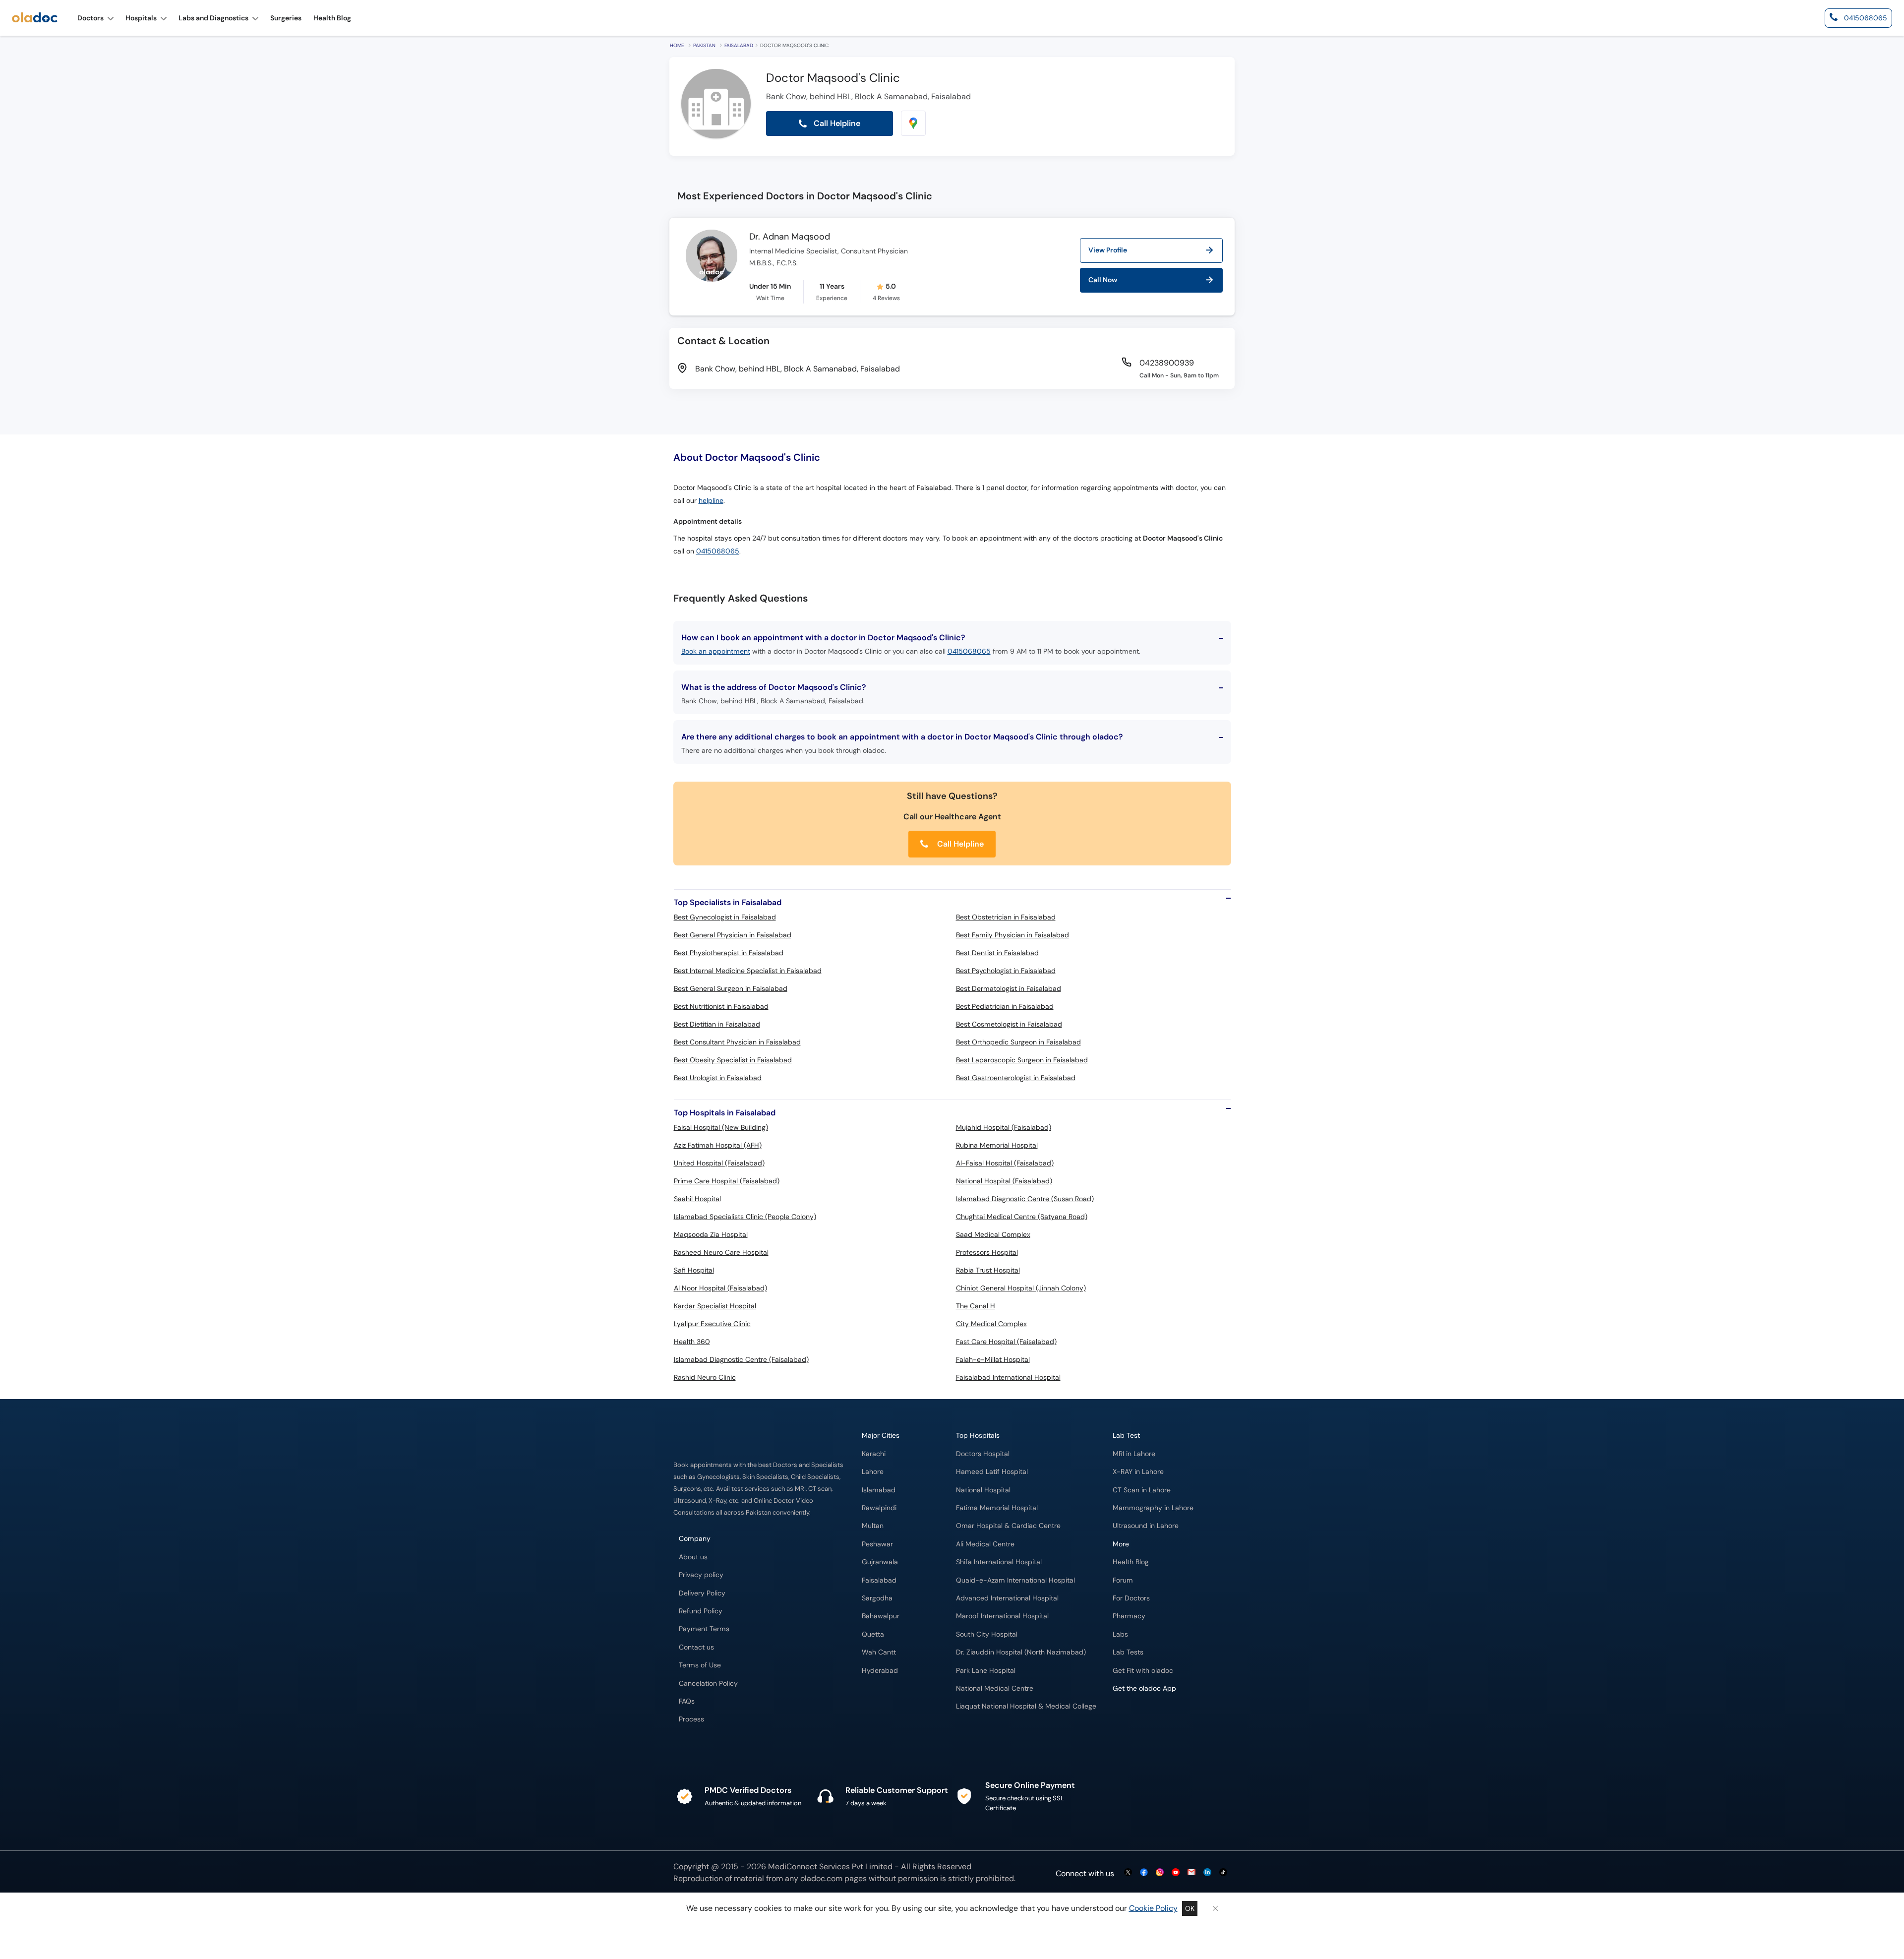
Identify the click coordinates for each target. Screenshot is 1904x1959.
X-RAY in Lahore (1138, 1472)
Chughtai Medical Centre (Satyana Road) (1022, 1217)
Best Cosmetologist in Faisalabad (1009, 1024)
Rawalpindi (879, 1508)
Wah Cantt (879, 1652)
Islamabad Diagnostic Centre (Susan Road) (1025, 1199)
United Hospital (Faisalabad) (719, 1163)
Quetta (873, 1634)
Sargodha (877, 1598)
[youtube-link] (1176, 1873)
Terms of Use (700, 1665)
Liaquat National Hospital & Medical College (1026, 1706)
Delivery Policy (702, 1593)
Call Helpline (959, 844)
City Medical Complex (991, 1324)
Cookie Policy (1153, 1908)
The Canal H (976, 1306)
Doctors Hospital (983, 1454)
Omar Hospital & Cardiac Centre (1008, 1526)
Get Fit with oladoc (1143, 1671)
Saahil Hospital (697, 1199)
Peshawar (877, 1544)
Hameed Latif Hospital (992, 1472)
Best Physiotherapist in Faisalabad (729, 953)
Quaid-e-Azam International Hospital (1015, 1580)
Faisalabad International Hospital (1008, 1377)
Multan (873, 1526)
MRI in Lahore (1134, 1454)
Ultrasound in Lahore (1146, 1526)
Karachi (874, 1454)
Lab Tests (1128, 1652)
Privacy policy (701, 1575)
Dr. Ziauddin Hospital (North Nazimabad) (1021, 1652)
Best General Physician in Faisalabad (733, 935)
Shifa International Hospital (999, 1562)
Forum (1123, 1580)
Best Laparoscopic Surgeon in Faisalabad (1022, 1060)
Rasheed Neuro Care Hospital (721, 1252)
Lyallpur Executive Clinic (712, 1324)
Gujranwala (880, 1562)
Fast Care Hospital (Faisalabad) (1006, 1342)
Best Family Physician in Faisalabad (1012, 935)
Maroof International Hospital (1002, 1616)
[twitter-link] (1128, 1873)
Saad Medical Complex (993, 1234)
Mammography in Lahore (1153, 1508)
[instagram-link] (1160, 1873)
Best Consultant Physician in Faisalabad (737, 1042)
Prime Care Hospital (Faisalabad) (727, 1181)
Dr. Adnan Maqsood (790, 237)
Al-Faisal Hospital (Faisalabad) (1005, 1163)
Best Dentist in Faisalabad (997, 953)
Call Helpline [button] (836, 123)
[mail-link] (1191, 1873)
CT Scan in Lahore (1142, 1490)
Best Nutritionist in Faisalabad (721, 1006)
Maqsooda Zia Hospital (711, 1234)
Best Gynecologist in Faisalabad (725, 917)
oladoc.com (821, 1878)
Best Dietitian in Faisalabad (717, 1024)
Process (691, 1719)
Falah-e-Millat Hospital (993, 1359)
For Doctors (1131, 1598)
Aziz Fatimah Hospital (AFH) (718, 1145)
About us (693, 1557)
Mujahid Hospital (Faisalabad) (1004, 1127)
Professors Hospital (987, 1252)
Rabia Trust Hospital (988, 1270)
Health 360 (692, 1342)
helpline (711, 501)
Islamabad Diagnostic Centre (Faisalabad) (741, 1359)
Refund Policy (701, 1611)
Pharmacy (1129, 1616)
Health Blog (1131, 1562)
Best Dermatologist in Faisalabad (1009, 988)
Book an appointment (716, 651)
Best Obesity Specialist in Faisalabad (733, 1060)
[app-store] (1158, 1717)
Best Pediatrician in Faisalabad (1005, 1006)
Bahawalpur (881, 1616)
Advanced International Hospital (1007, 1598)
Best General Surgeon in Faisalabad (731, 988)
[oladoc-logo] (35, 18)
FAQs (687, 1701)
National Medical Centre (995, 1688)
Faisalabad (739, 45)
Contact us (696, 1647)
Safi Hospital (694, 1270)
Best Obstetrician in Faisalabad (1006, 917)
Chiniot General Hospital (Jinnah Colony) (1021, 1288)
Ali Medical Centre (985, 1544)
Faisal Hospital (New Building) (721, 1127)
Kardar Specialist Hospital (715, 1306)
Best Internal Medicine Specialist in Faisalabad (748, 971)
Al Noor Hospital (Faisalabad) (720, 1288)
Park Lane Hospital (986, 1671)
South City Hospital (987, 1634)
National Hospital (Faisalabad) (1004, 1181)
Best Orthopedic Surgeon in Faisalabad (1018, 1042)
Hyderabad (880, 1671)
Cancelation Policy (708, 1684)
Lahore (873, 1472)
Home (677, 45)
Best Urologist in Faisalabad (718, 1078)
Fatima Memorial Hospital (997, 1508)
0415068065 (718, 551)
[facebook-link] (1144, 1873)
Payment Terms (704, 1629)
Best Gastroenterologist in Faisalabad (1016, 1078)
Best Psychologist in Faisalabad (1006, 971)
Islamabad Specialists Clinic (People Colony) (745, 1217)
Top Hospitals (978, 1436)
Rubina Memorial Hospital (997, 1145)
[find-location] (913, 123)
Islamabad (879, 1490)
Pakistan (704, 45)
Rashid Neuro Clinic (705, 1377)
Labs (1120, 1634)
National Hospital (983, 1490)
